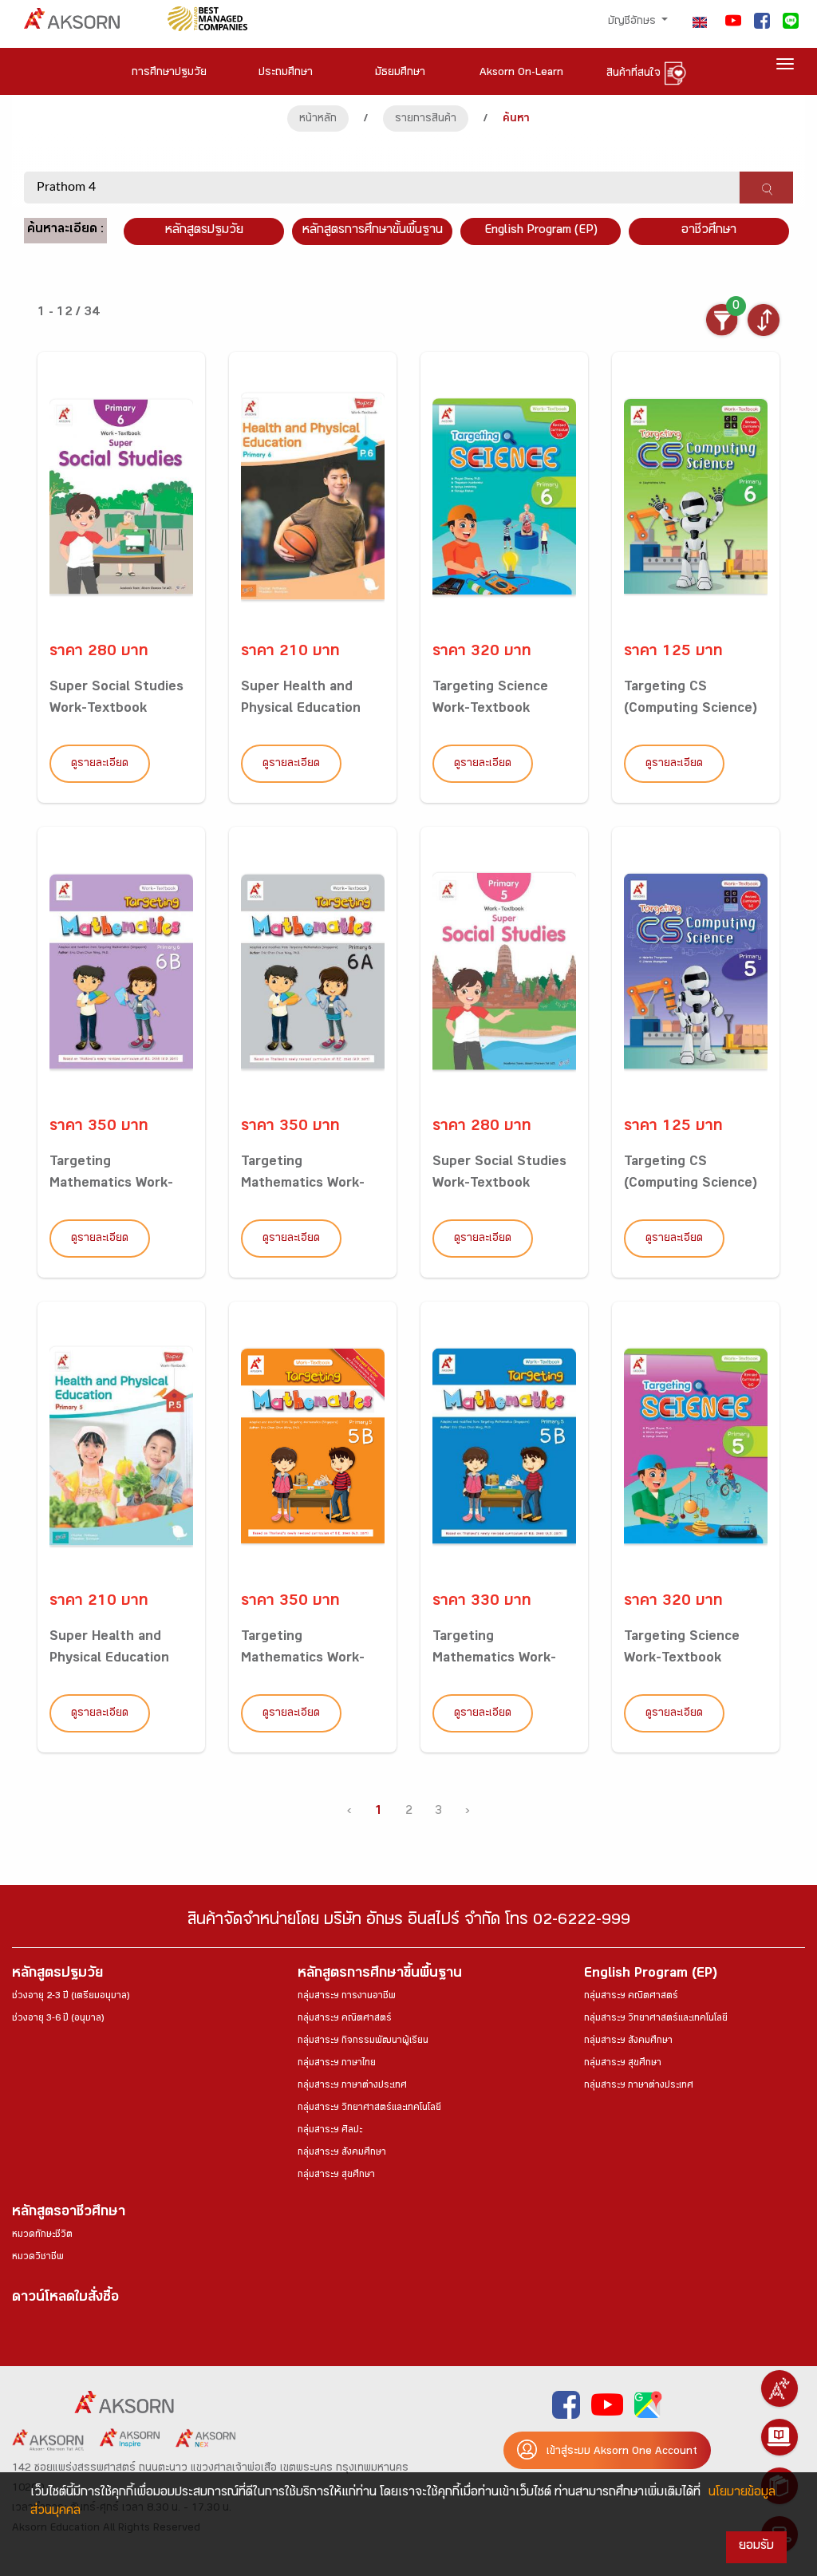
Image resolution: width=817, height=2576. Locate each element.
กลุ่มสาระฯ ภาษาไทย (337, 2064)
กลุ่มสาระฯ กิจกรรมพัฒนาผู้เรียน (363, 2041)
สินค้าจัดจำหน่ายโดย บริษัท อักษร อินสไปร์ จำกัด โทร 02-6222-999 (409, 1922)
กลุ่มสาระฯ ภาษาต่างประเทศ (352, 2086)
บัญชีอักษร (633, 22)
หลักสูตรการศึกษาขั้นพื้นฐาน (373, 231)
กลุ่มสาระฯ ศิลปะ (330, 2131)
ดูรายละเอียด (100, 765)
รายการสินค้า (426, 120)
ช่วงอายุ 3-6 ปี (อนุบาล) (58, 2019)
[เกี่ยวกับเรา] (780, 2388)
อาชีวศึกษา (709, 231)
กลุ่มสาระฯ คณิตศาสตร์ (345, 2019)
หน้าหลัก (318, 120)
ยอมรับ (756, 2547)
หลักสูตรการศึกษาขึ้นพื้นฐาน (380, 1975)
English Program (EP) (541, 231)
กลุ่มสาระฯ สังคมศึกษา (342, 2153)
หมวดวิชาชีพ (38, 2258)
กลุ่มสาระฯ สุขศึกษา (336, 2175)
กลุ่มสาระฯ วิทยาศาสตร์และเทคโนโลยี (369, 2108)
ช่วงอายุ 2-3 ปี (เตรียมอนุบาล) (71, 1997)
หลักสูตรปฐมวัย (57, 1975)
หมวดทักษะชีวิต (42, 2235)
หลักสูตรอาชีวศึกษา (69, 2213)
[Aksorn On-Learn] (780, 2437)
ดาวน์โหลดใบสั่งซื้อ (65, 2299)
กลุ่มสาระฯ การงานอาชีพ (347, 1997)
